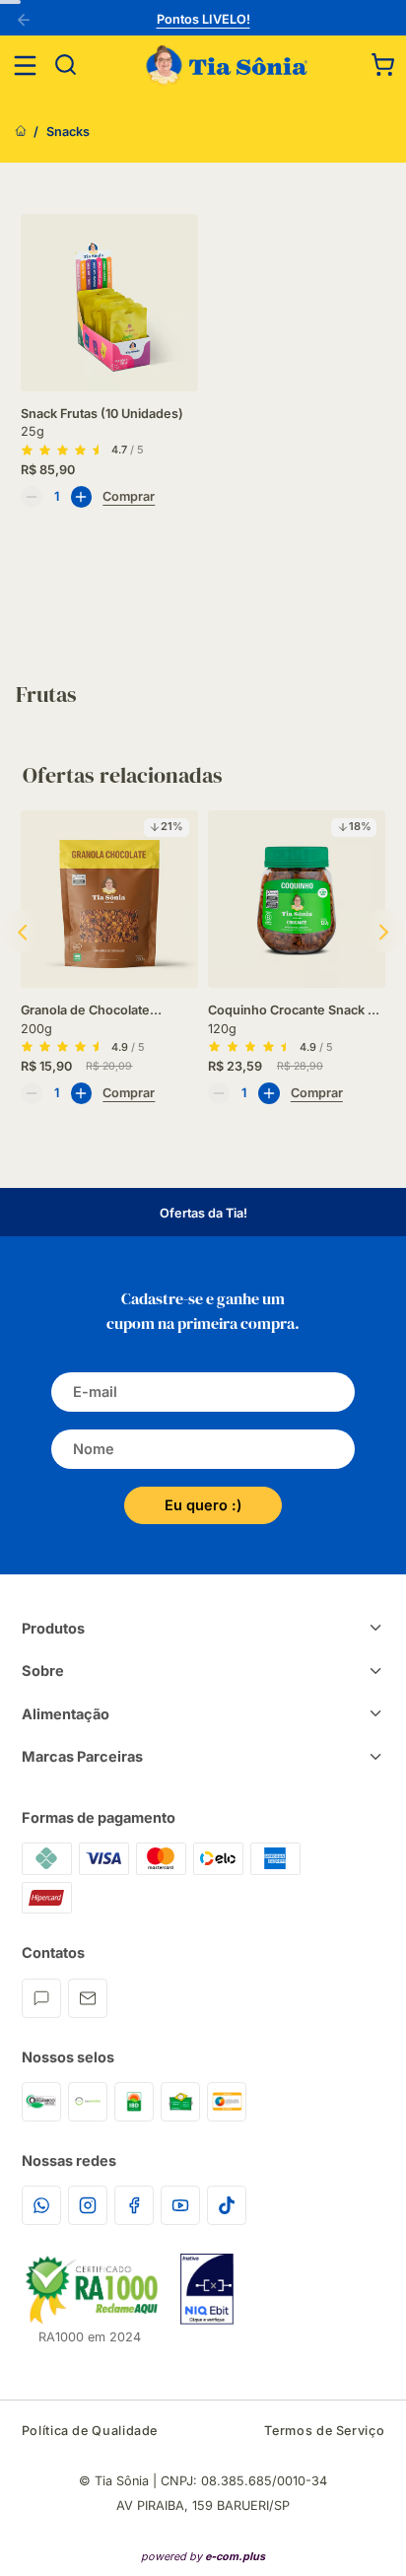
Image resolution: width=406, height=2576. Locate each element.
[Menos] (32, 497)
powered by (203, 2556)
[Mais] (82, 497)
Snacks (68, 132)
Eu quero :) (203, 1505)
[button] (383, 65)
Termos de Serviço (324, 2431)
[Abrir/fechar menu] (26, 66)
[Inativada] (207, 2289)
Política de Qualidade (90, 2431)
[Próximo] (384, 932)
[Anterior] (27, 22)
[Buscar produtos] (66, 66)
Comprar (129, 496)
